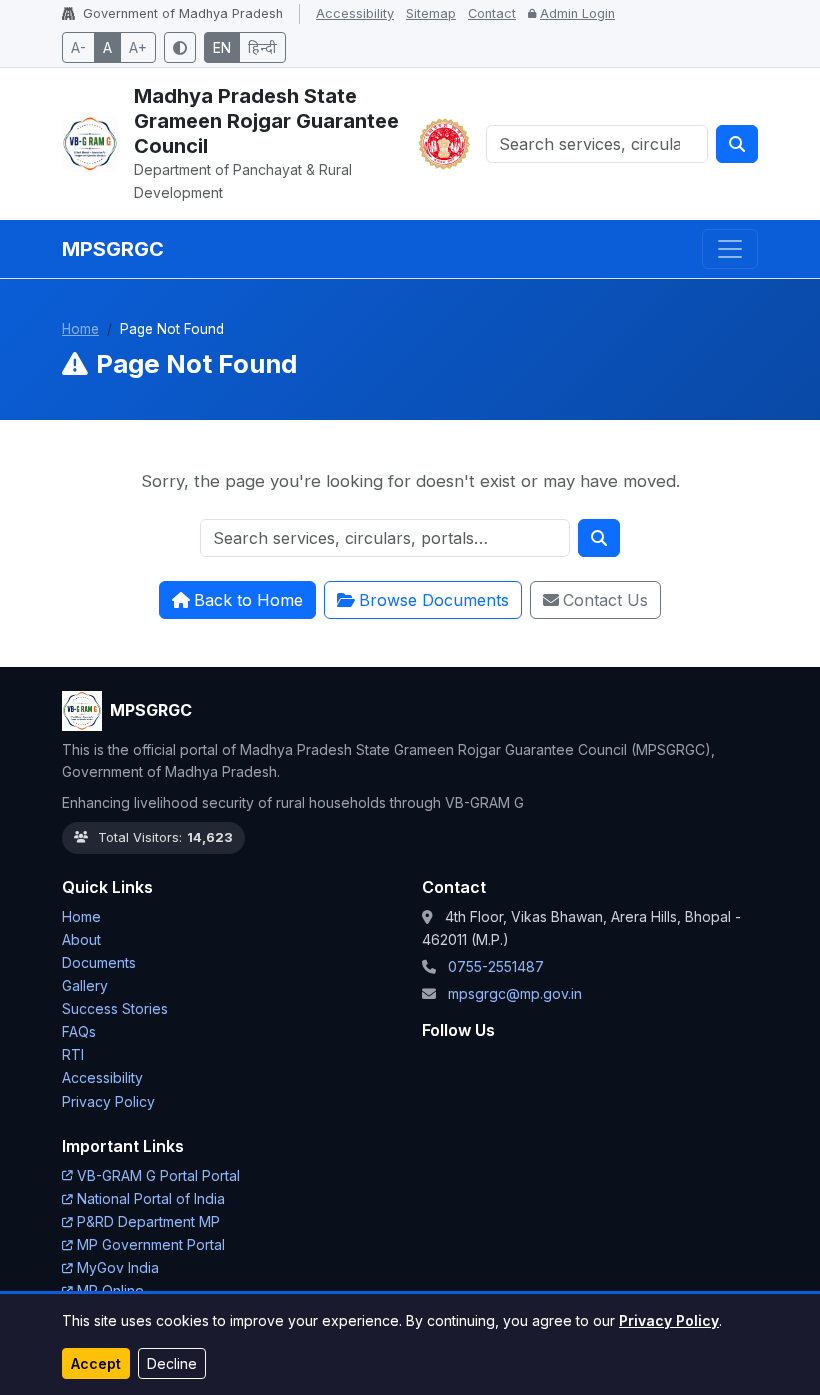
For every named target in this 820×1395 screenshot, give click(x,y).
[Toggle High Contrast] (180, 47)
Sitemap (431, 13)
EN (222, 47)
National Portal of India (151, 1198)
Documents (99, 962)
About (81, 939)
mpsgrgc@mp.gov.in (515, 993)
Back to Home (248, 600)
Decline (172, 1363)
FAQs (79, 1031)
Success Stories (115, 1008)
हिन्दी (262, 47)
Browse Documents (434, 600)
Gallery (85, 985)
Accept (96, 1363)
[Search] (737, 144)
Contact (492, 13)
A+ (138, 47)
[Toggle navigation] (730, 249)
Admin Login (577, 13)
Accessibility (355, 13)
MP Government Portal (151, 1244)
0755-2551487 (496, 966)
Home (80, 329)
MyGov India (118, 1267)
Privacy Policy (669, 1320)
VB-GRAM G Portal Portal (158, 1175)
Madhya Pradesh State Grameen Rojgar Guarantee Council (266, 121)
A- (78, 47)
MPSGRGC (113, 249)
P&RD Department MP (148, 1221)
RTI (73, 1054)
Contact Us (605, 600)
